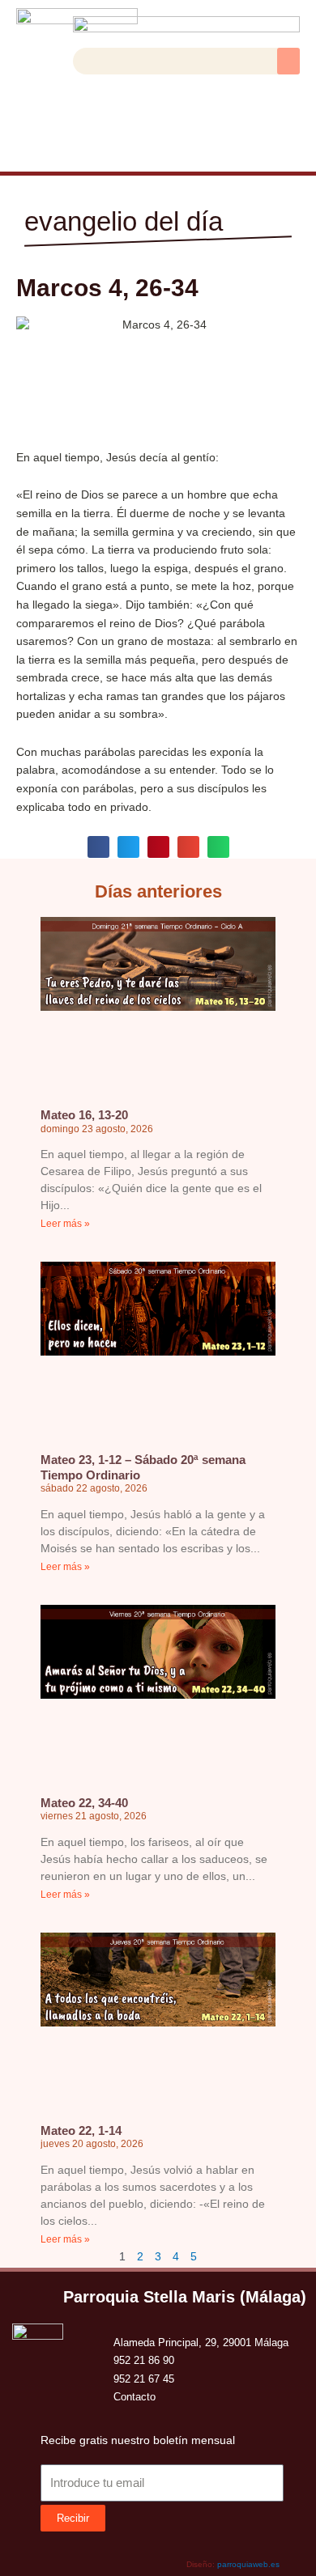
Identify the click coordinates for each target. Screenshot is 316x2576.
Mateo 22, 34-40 (84, 1803)
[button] (288, 61)
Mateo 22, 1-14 (81, 2130)
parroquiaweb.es (248, 2564)
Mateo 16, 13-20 (84, 1115)
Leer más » (65, 1224)
